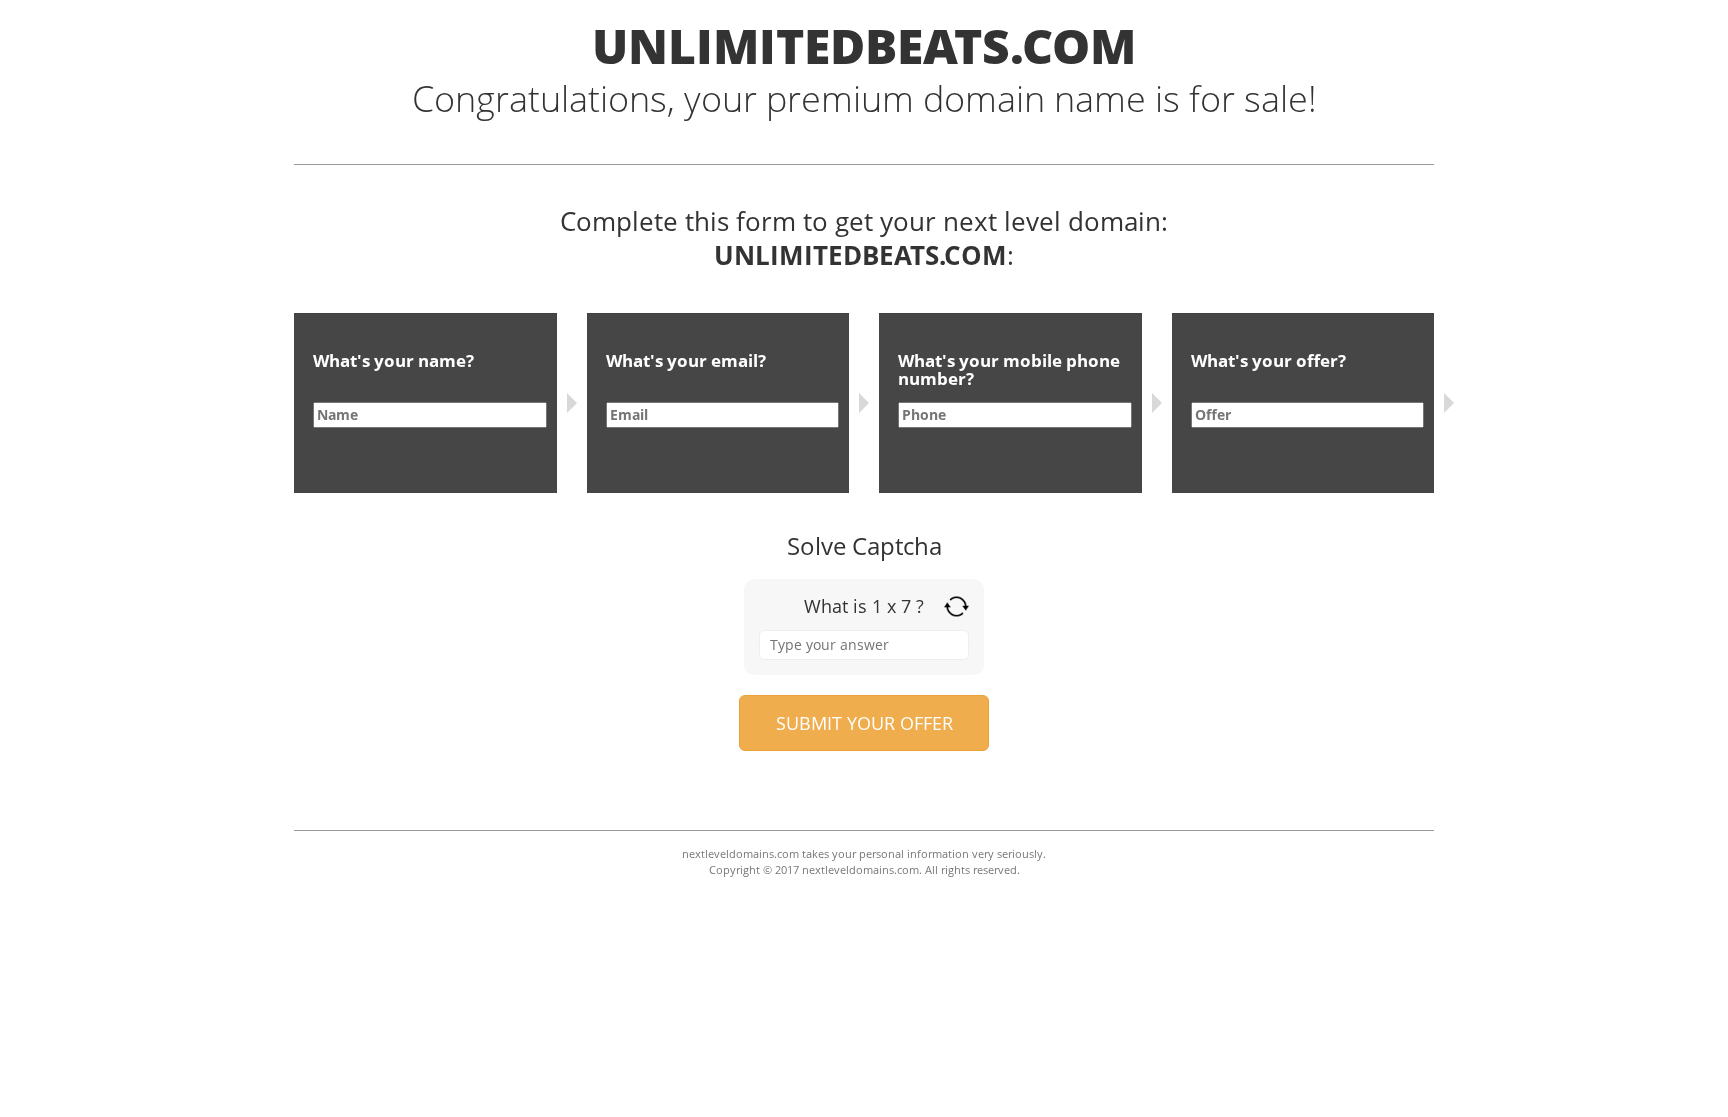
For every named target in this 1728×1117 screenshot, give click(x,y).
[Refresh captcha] (956, 606)
